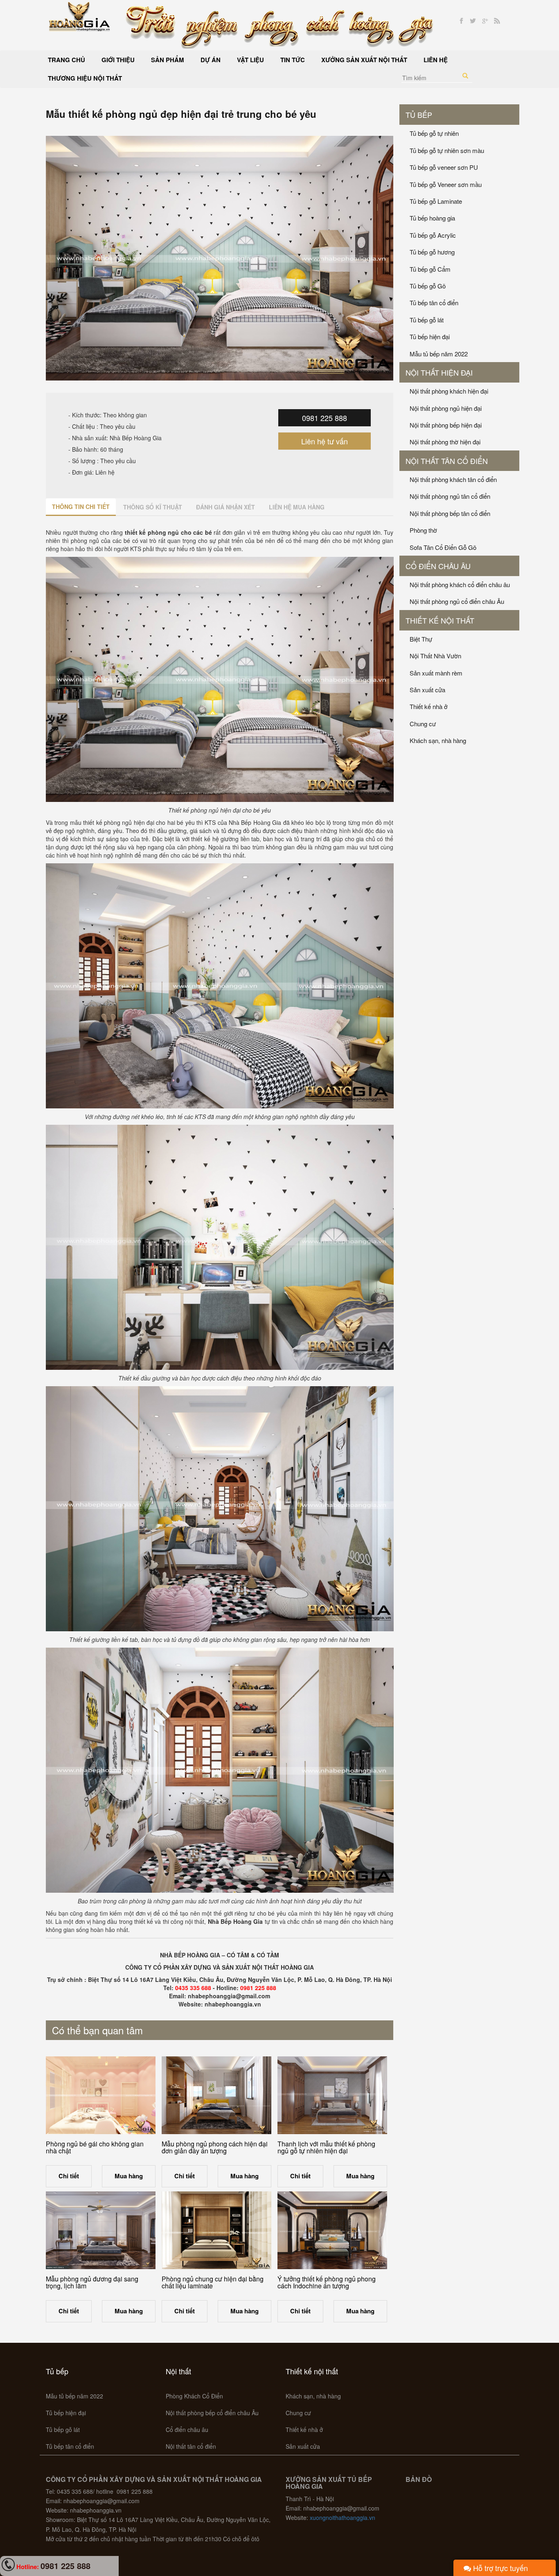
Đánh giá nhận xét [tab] (225, 507)
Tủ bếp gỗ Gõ (428, 286)
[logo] (80, 16)
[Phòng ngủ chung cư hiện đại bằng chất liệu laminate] (216, 2230)
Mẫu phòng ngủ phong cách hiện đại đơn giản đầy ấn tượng (215, 2147)
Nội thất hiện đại (439, 372)
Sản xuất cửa (427, 690)
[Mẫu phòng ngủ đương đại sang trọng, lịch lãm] (101, 2230)
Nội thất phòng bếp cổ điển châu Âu (212, 2413)
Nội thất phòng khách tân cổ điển (453, 479)
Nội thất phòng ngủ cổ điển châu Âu (457, 601)
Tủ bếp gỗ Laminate (436, 201)
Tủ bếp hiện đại (430, 337)
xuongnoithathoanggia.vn (343, 2517)
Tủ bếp (419, 115)
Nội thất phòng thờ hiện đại (445, 442)
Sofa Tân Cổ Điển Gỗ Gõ (443, 547)
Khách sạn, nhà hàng (438, 740)
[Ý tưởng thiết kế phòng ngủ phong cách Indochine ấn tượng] (332, 2230)
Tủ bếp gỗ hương (432, 252)
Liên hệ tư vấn (325, 441)
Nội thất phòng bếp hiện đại (446, 425)
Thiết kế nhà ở (429, 706)
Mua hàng (129, 2176)
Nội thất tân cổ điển (447, 461)
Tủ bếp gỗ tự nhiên (434, 133)
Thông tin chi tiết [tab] (81, 507)
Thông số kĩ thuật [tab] (153, 507)
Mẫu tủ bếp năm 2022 (439, 354)
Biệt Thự (421, 639)
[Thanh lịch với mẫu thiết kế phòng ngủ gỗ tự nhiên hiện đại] (332, 2095)
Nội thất (178, 2371)
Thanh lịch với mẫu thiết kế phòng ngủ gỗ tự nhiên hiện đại (326, 2147)
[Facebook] (461, 21)
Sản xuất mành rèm (436, 673)
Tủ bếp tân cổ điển (434, 303)
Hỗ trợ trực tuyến (499, 2568)
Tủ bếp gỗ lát (427, 320)
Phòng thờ (423, 530)
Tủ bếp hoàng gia (432, 218)
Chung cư (423, 724)
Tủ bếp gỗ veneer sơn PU (444, 167)
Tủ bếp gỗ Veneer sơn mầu (446, 184)
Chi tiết (69, 2176)
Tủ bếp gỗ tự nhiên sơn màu (447, 150)
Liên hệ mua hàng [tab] (297, 507)
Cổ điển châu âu (438, 566)
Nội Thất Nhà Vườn (435, 656)
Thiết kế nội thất (440, 620)
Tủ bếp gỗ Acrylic (433, 235)
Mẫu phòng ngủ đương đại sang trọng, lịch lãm (92, 2282)
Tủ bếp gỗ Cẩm (430, 269)
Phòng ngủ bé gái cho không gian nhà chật (95, 2147)
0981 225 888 (325, 418)
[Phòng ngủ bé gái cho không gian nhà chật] (101, 2095)
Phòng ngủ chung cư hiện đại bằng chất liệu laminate (213, 2282)
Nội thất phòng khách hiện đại (449, 391)
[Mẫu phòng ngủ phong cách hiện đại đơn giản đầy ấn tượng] (216, 2095)
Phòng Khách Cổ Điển (194, 2396)
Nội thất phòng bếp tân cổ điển (450, 513)
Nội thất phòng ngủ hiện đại (446, 408)
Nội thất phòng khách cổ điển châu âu (460, 584)
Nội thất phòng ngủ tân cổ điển (450, 496)
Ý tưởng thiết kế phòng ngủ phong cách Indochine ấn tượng (327, 2282)
